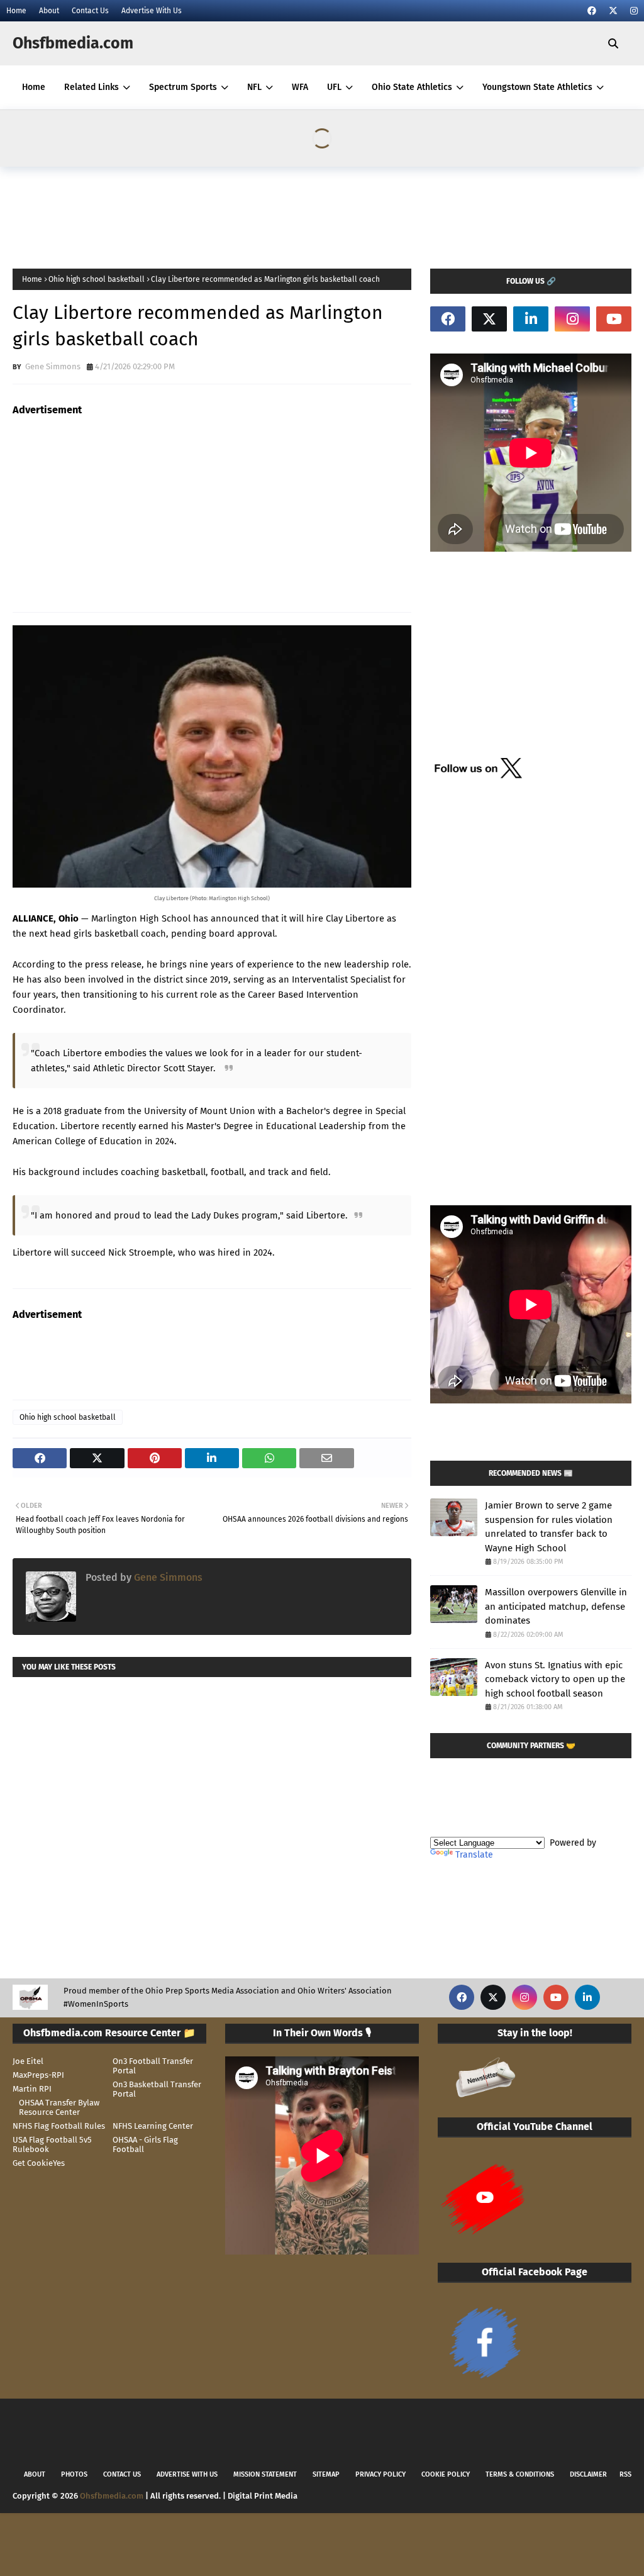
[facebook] (592, 11)
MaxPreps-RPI (38, 2075)
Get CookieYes (39, 2163)
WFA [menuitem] (300, 87)
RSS (625, 2474)
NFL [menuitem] (254, 87)
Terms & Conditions (520, 2474)
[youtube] (614, 319)
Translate (474, 1855)
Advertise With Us (152, 11)
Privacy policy (380, 2474)
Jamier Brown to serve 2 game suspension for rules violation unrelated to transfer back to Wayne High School (549, 1527)
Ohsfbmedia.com (73, 43)
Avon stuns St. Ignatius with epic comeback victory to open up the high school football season (555, 1679)
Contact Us (90, 11)
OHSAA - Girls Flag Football (145, 2144)
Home (16, 11)
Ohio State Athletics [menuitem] (412, 87)
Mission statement (265, 2474)
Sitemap (326, 2474)
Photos (74, 2474)
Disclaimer (588, 2474)
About (49, 11)
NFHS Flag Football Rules (59, 2126)
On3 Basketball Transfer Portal (157, 2089)
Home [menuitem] (34, 87)
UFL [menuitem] (334, 87)
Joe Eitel (28, 2061)
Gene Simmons (52, 366)
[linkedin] (531, 319)
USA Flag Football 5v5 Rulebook (52, 2144)
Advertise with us (187, 2474)
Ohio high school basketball (97, 279)
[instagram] (632, 11)
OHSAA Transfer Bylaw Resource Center (59, 2107)
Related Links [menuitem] (92, 87)
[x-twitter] (613, 11)
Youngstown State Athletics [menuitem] (537, 87)
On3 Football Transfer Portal (153, 2066)
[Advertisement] (241, 214)
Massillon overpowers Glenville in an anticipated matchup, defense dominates (556, 1606)
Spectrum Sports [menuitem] (183, 87)
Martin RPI (32, 2089)
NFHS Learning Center (153, 2126)
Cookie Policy (446, 2474)
